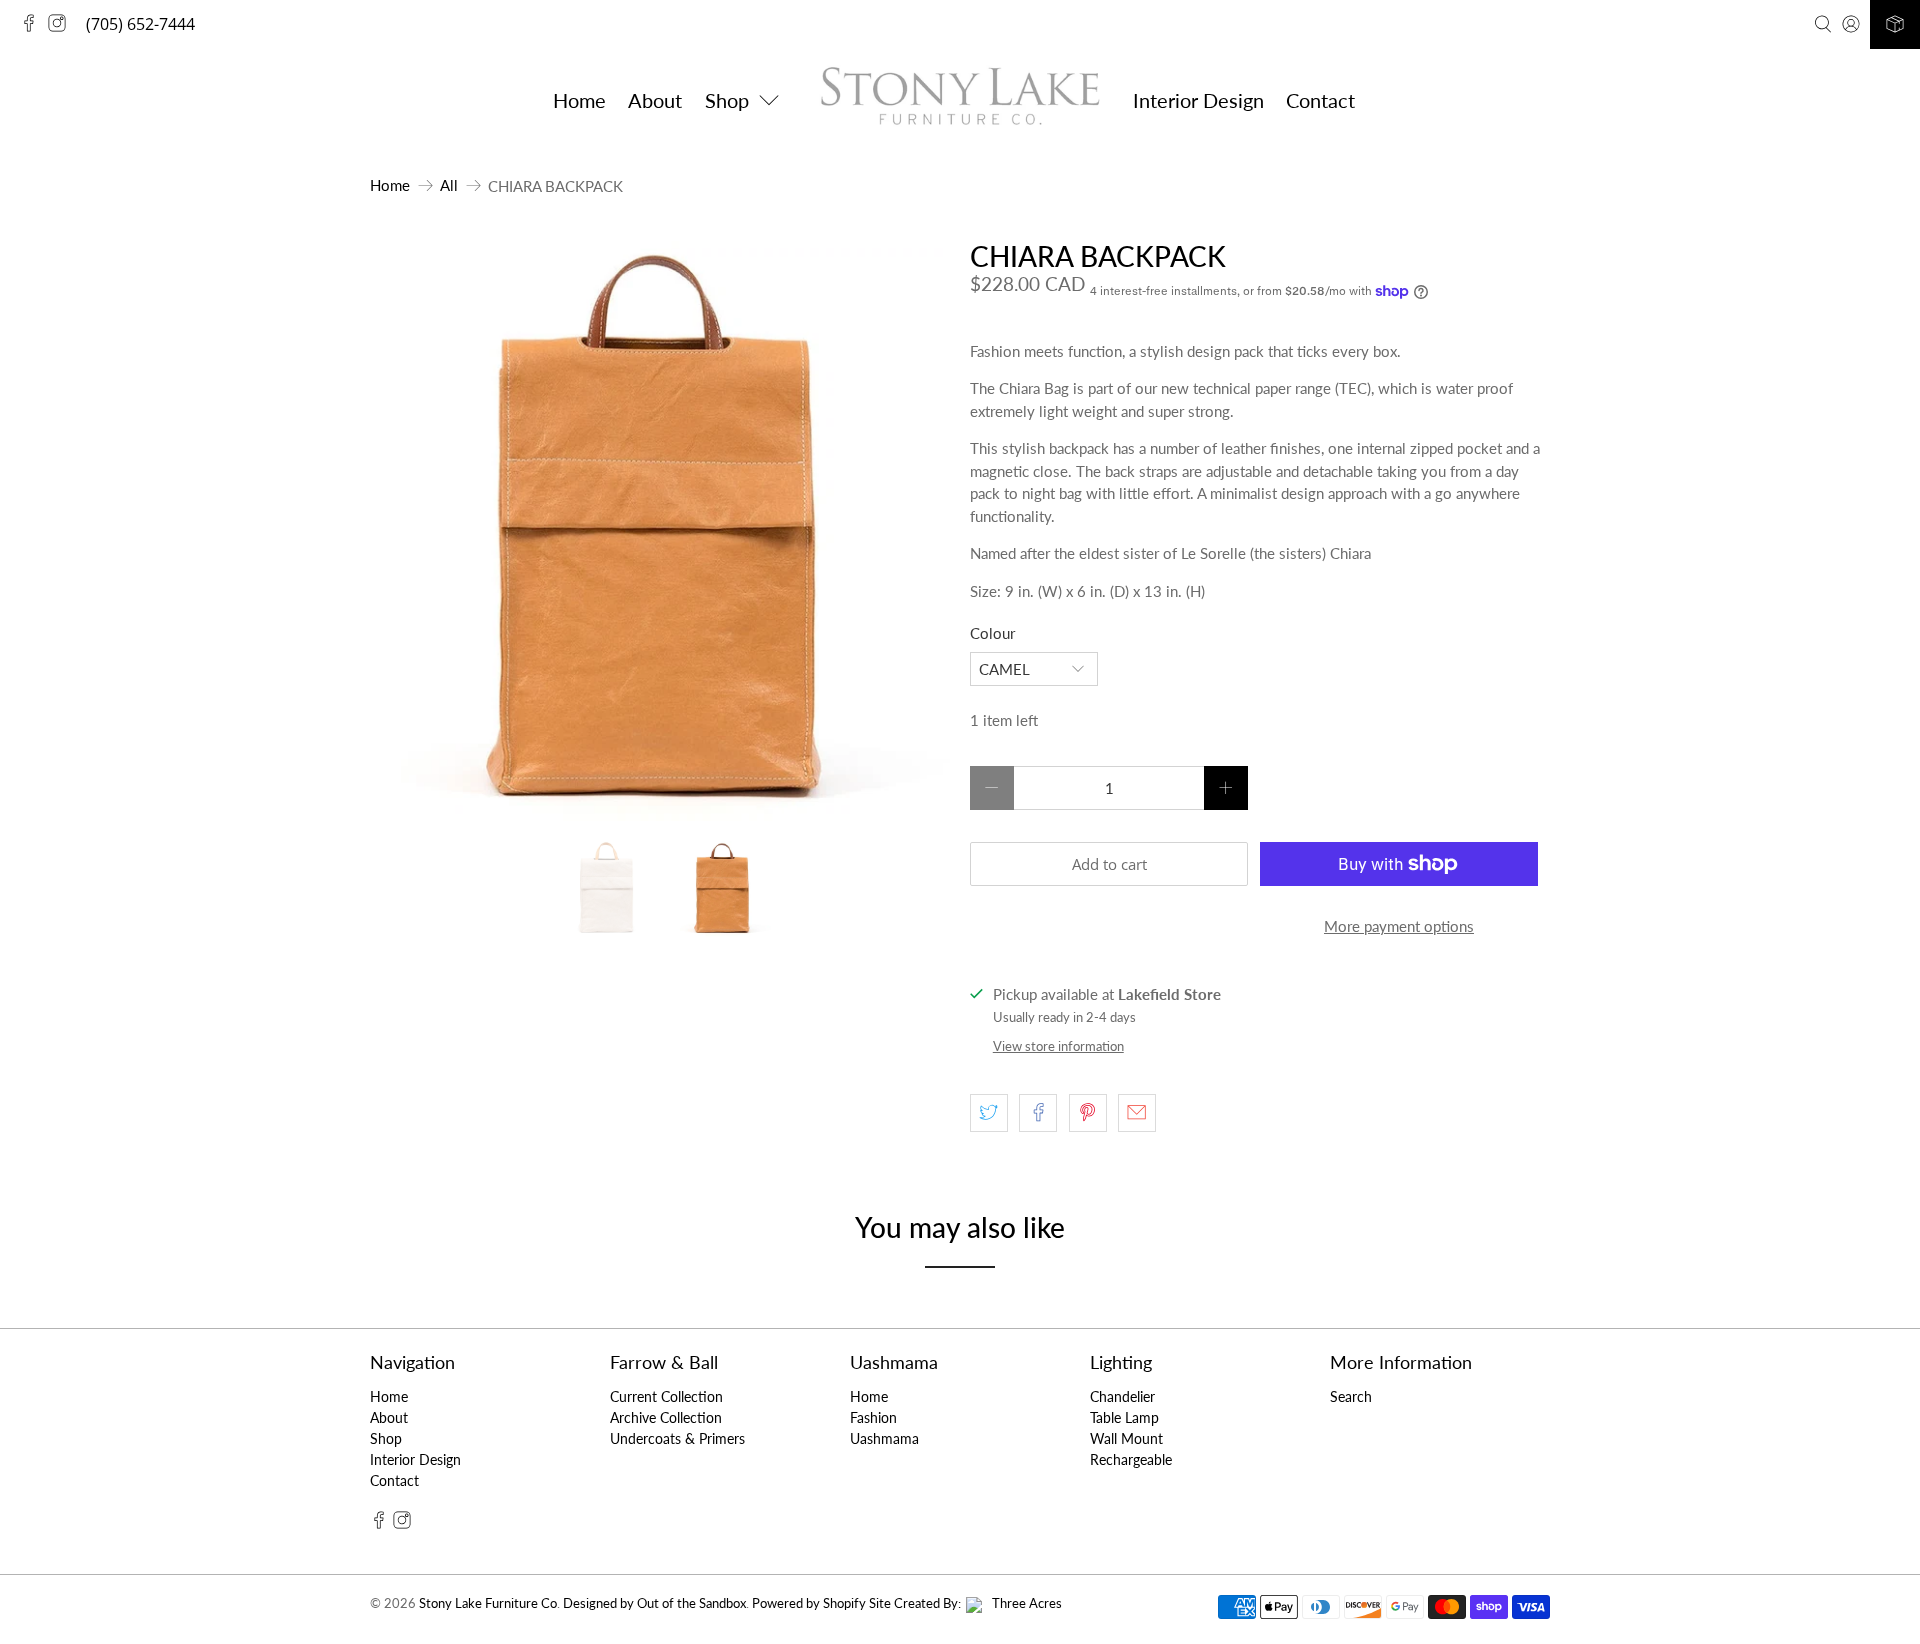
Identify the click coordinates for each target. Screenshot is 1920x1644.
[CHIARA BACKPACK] (660, 531)
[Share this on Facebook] (1038, 1113)
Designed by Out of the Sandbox (654, 1603)
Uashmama (884, 1438)
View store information (1058, 1046)
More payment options (1399, 926)
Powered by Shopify (809, 1603)
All (449, 185)
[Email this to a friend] (1137, 1113)
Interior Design (1198, 100)
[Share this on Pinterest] (1088, 1113)
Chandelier (1122, 1396)
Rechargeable (1131, 1459)
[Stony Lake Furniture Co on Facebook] (34, 26)
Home (579, 100)
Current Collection (666, 1396)
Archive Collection (666, 1417)
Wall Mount (1126, 1438)
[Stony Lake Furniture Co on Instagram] (62, 26)
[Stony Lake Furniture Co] (960, 99)
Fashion (873, 1417)
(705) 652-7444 (140, 24)
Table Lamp (1124, 1417)
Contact (1320, 100)
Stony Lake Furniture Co (488, 1603)
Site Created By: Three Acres (965, 1603)
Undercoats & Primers (677, 1438)
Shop (386, 1438)
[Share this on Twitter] (989, 1113)
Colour (992, 633)
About (655, 100)
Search (1351, 1396)
